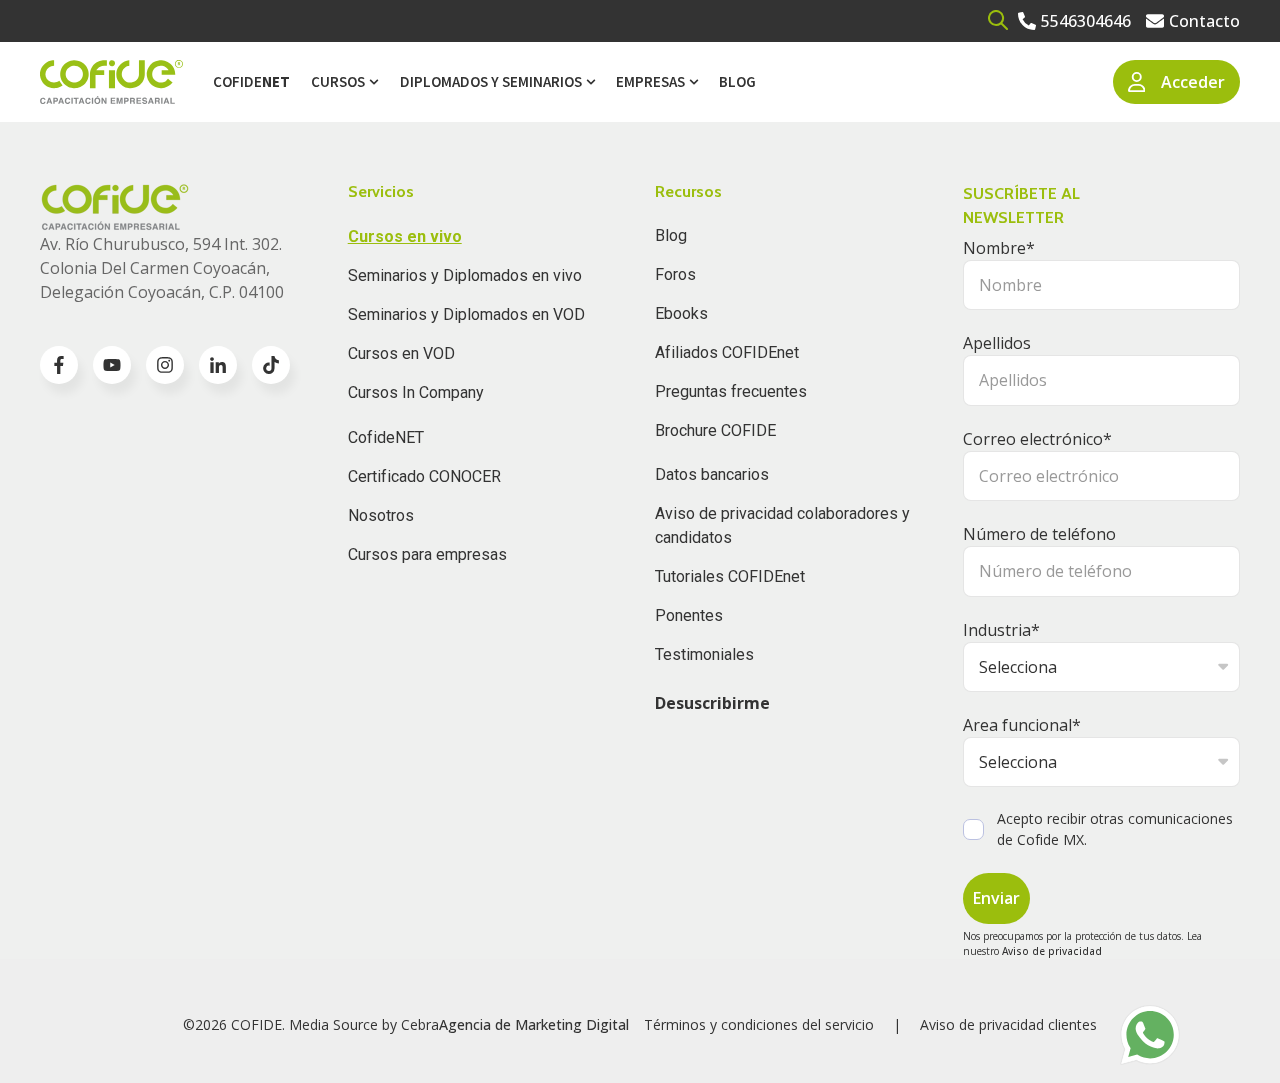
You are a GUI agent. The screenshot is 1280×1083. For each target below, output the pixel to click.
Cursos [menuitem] (338, 81)
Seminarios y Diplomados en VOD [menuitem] (466, 314)
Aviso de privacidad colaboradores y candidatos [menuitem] (782, 525)
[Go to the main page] (111, 82)
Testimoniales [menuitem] (704, 654)
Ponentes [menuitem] (689, 615)
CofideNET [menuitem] (386, 437)
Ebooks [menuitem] (681, 313)
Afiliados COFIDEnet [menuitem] (727, 352)
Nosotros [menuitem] (381, 515)
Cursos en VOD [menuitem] (401, 353)
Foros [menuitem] (675, 274)
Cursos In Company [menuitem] (416, 392)
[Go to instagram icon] (165, 365)
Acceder (1193, 82)
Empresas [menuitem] (650, 81)
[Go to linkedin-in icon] (218, 365)
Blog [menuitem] (737, 81)
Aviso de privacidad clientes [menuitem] (1008, 1024)
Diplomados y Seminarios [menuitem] (491, 81)
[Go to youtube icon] (112, 365)
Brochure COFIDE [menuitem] (715, 430)
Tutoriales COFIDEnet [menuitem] (730, 576)
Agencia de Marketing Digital (534, 1024)
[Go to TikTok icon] (271, 365)
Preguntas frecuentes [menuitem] (731, 391)
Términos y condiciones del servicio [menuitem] (759, 1024)
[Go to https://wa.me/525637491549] (1150, 1035)
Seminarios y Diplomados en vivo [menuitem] (465, 275)
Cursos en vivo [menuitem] (405, 236)
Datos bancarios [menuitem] (712, 474)
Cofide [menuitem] (251, 81)
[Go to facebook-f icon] (59, 365)
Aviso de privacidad (1052, 951)
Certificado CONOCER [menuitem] (424, 476)
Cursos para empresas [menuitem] (427, 554)
